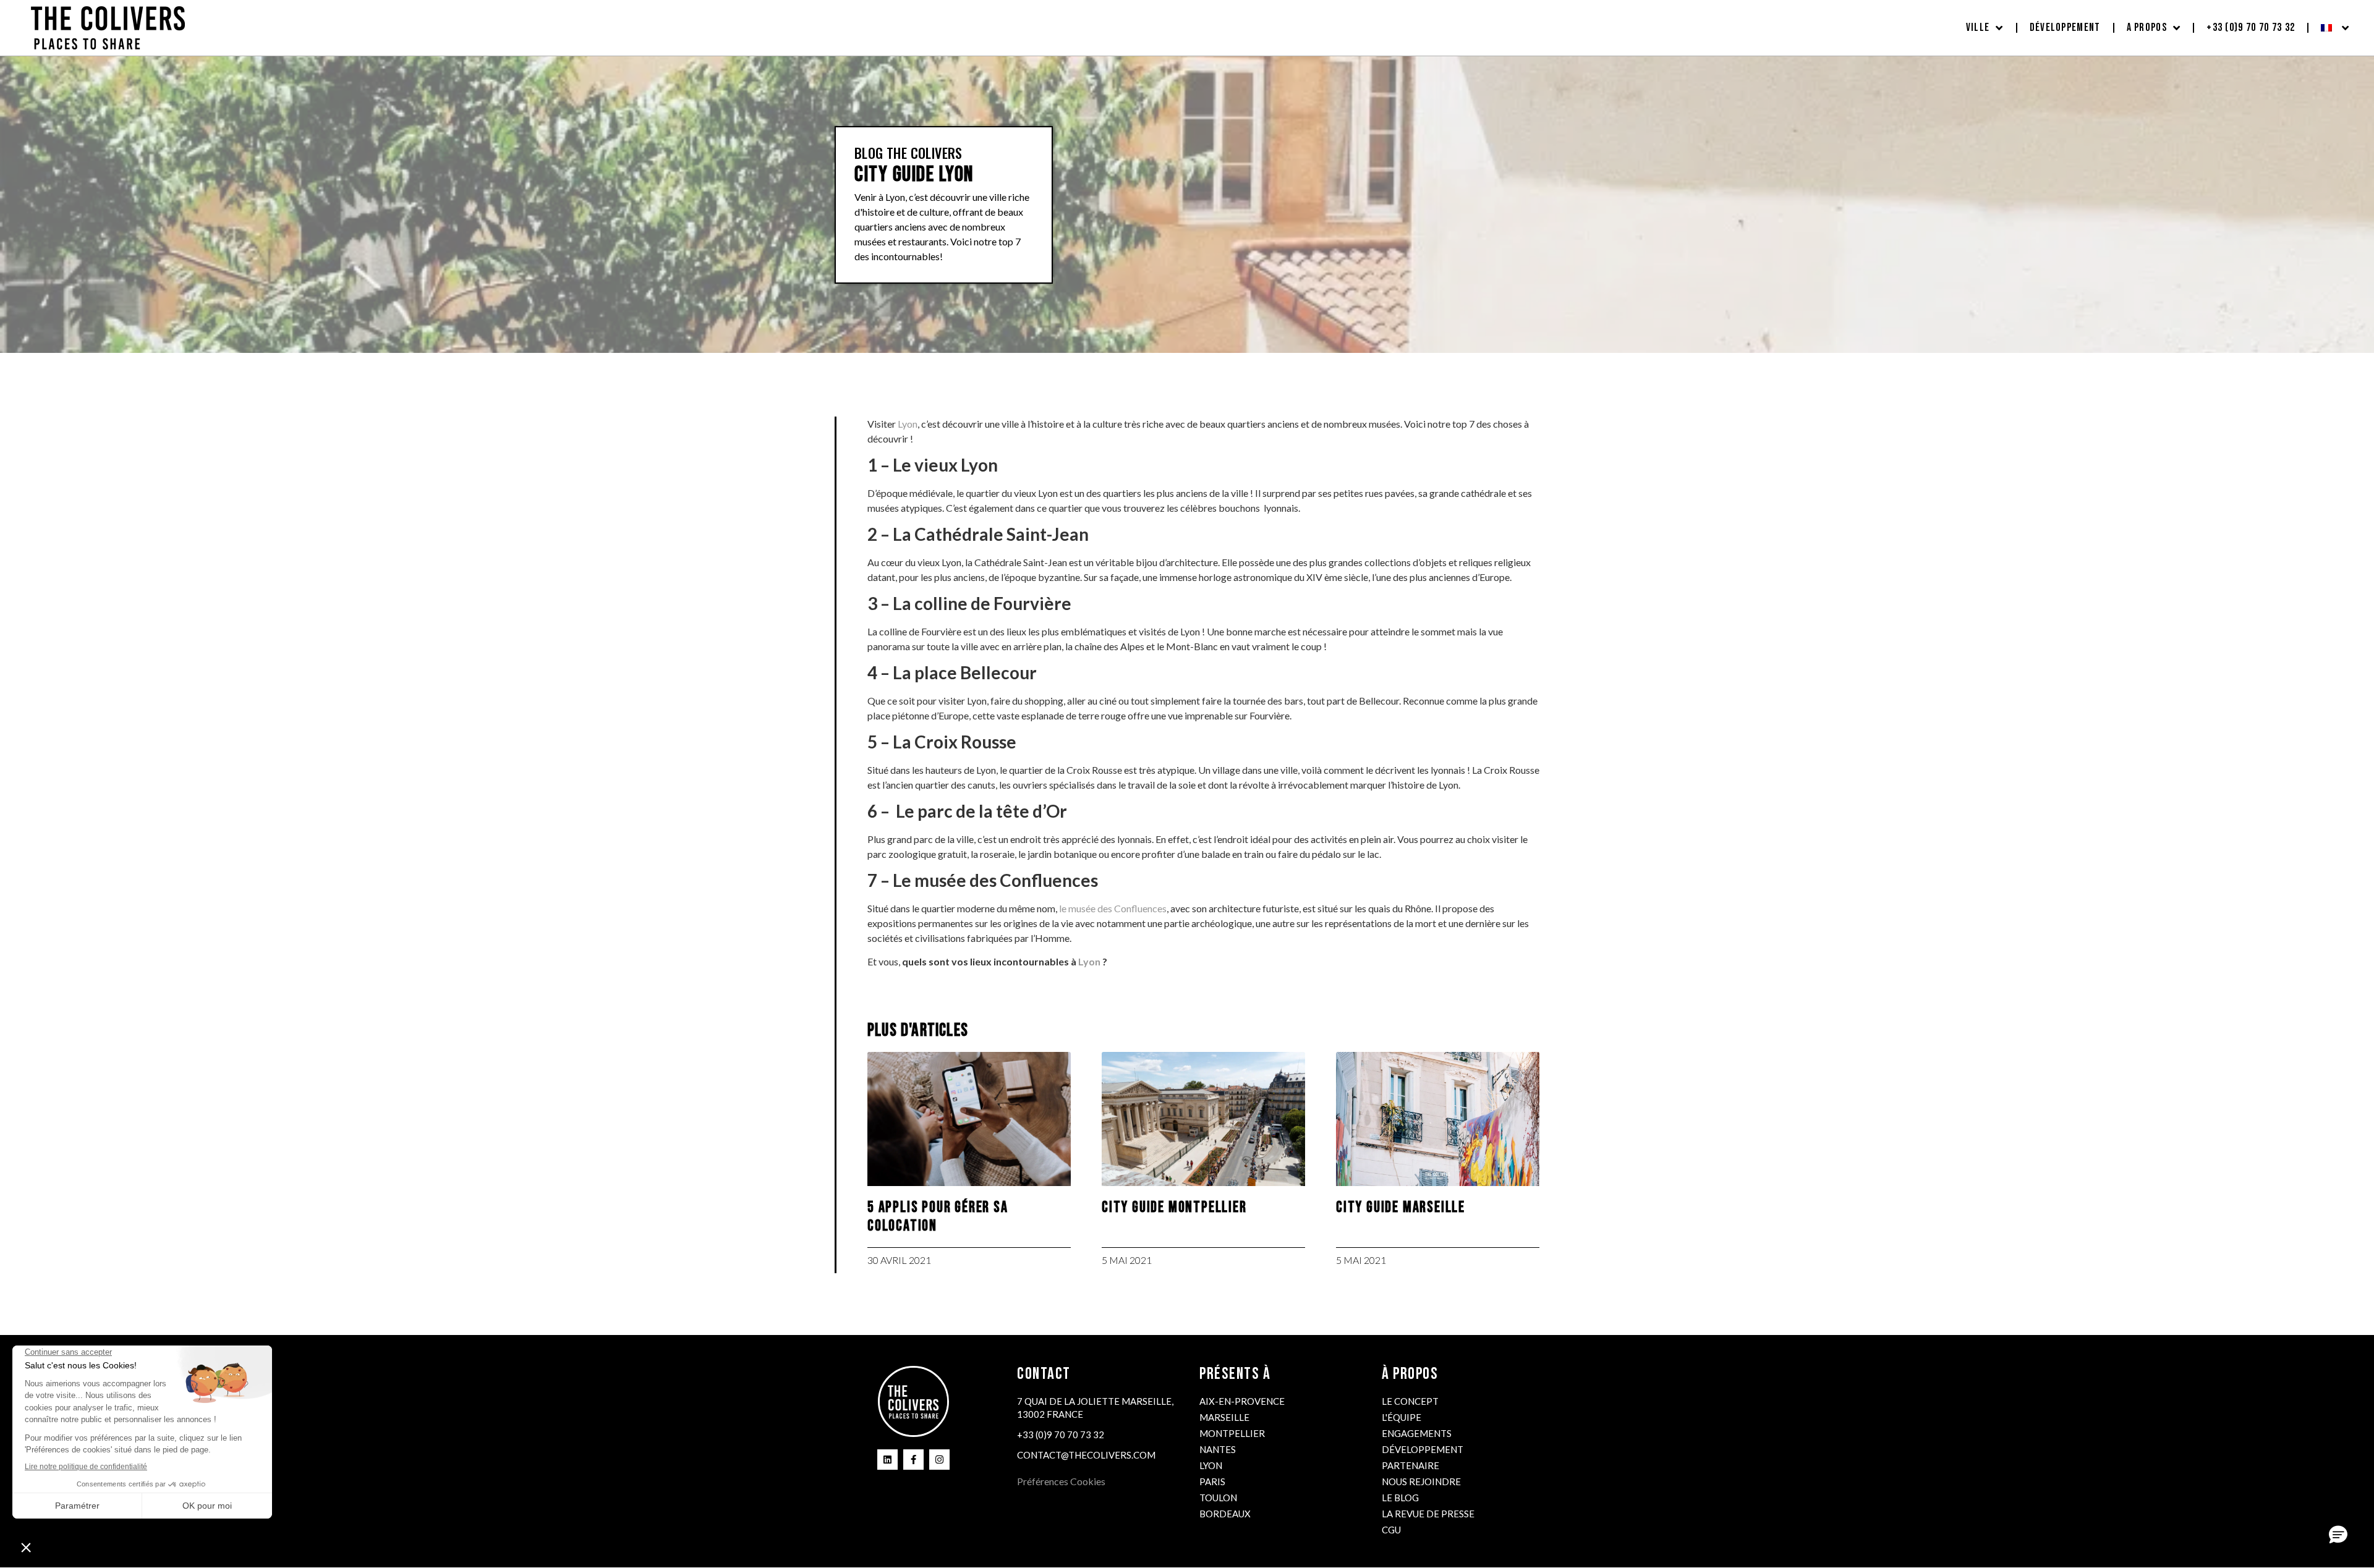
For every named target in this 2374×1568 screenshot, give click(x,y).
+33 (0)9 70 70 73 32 (2251, 28)
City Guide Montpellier (1174, 1207)
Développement (2065, 28)
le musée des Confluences (1113, 908)
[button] (2338, 1535)
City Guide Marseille (1401, 1207)
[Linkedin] (887, 1460)
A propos (2147, 28)
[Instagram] (939, 1460)
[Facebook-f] (913, 1460)
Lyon (908, 424)
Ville (1978, 28)
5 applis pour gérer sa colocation (938, 1217)
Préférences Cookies (1061, 1481)
